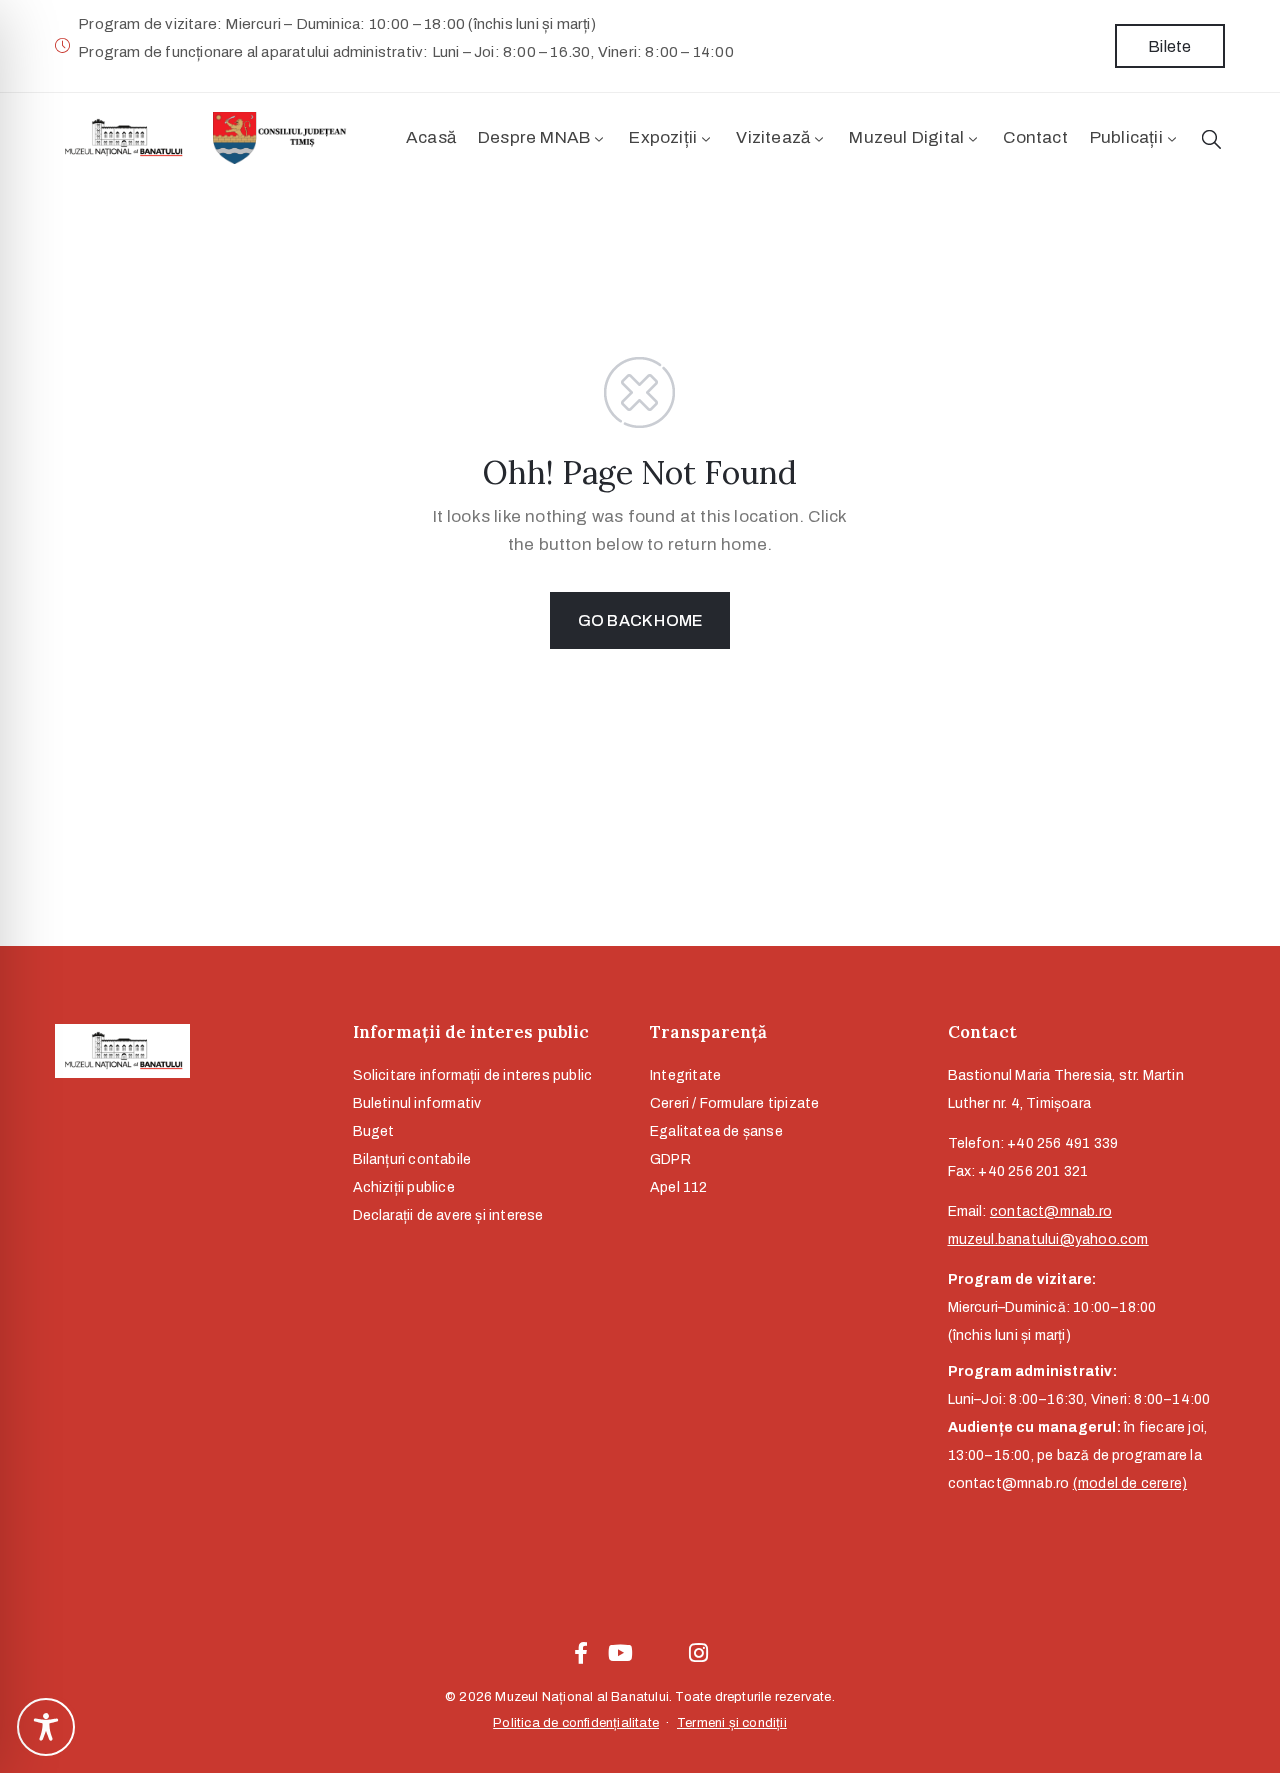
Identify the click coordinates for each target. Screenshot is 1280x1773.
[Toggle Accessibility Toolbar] (46, 1727)
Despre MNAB (534, 137)
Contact (1035, 137)
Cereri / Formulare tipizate (734, 1103)
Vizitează (773, 137)
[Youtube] (620, 1653)
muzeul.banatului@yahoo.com (1048, 1239)
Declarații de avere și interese (448, 1215)
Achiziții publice (404, 1187)
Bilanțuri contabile (412, 1159)
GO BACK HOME (640, 620)
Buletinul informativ (417, 1103)
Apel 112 (679, 1187)
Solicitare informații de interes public (473, 1075)
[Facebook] (581, 1653)
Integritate (685, 1075)
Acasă (431, 137)
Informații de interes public (471, 1032)
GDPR (670, 1159)
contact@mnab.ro (1051, 1211)
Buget (374, 1131)
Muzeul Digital (906, 137)
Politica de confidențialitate (576, 1723)
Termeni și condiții (732, 1723)
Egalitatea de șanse (716, 1131)
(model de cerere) (1130, 1483)
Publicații (1126, 137)
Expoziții (663, 137)
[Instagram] (699, 1653)
